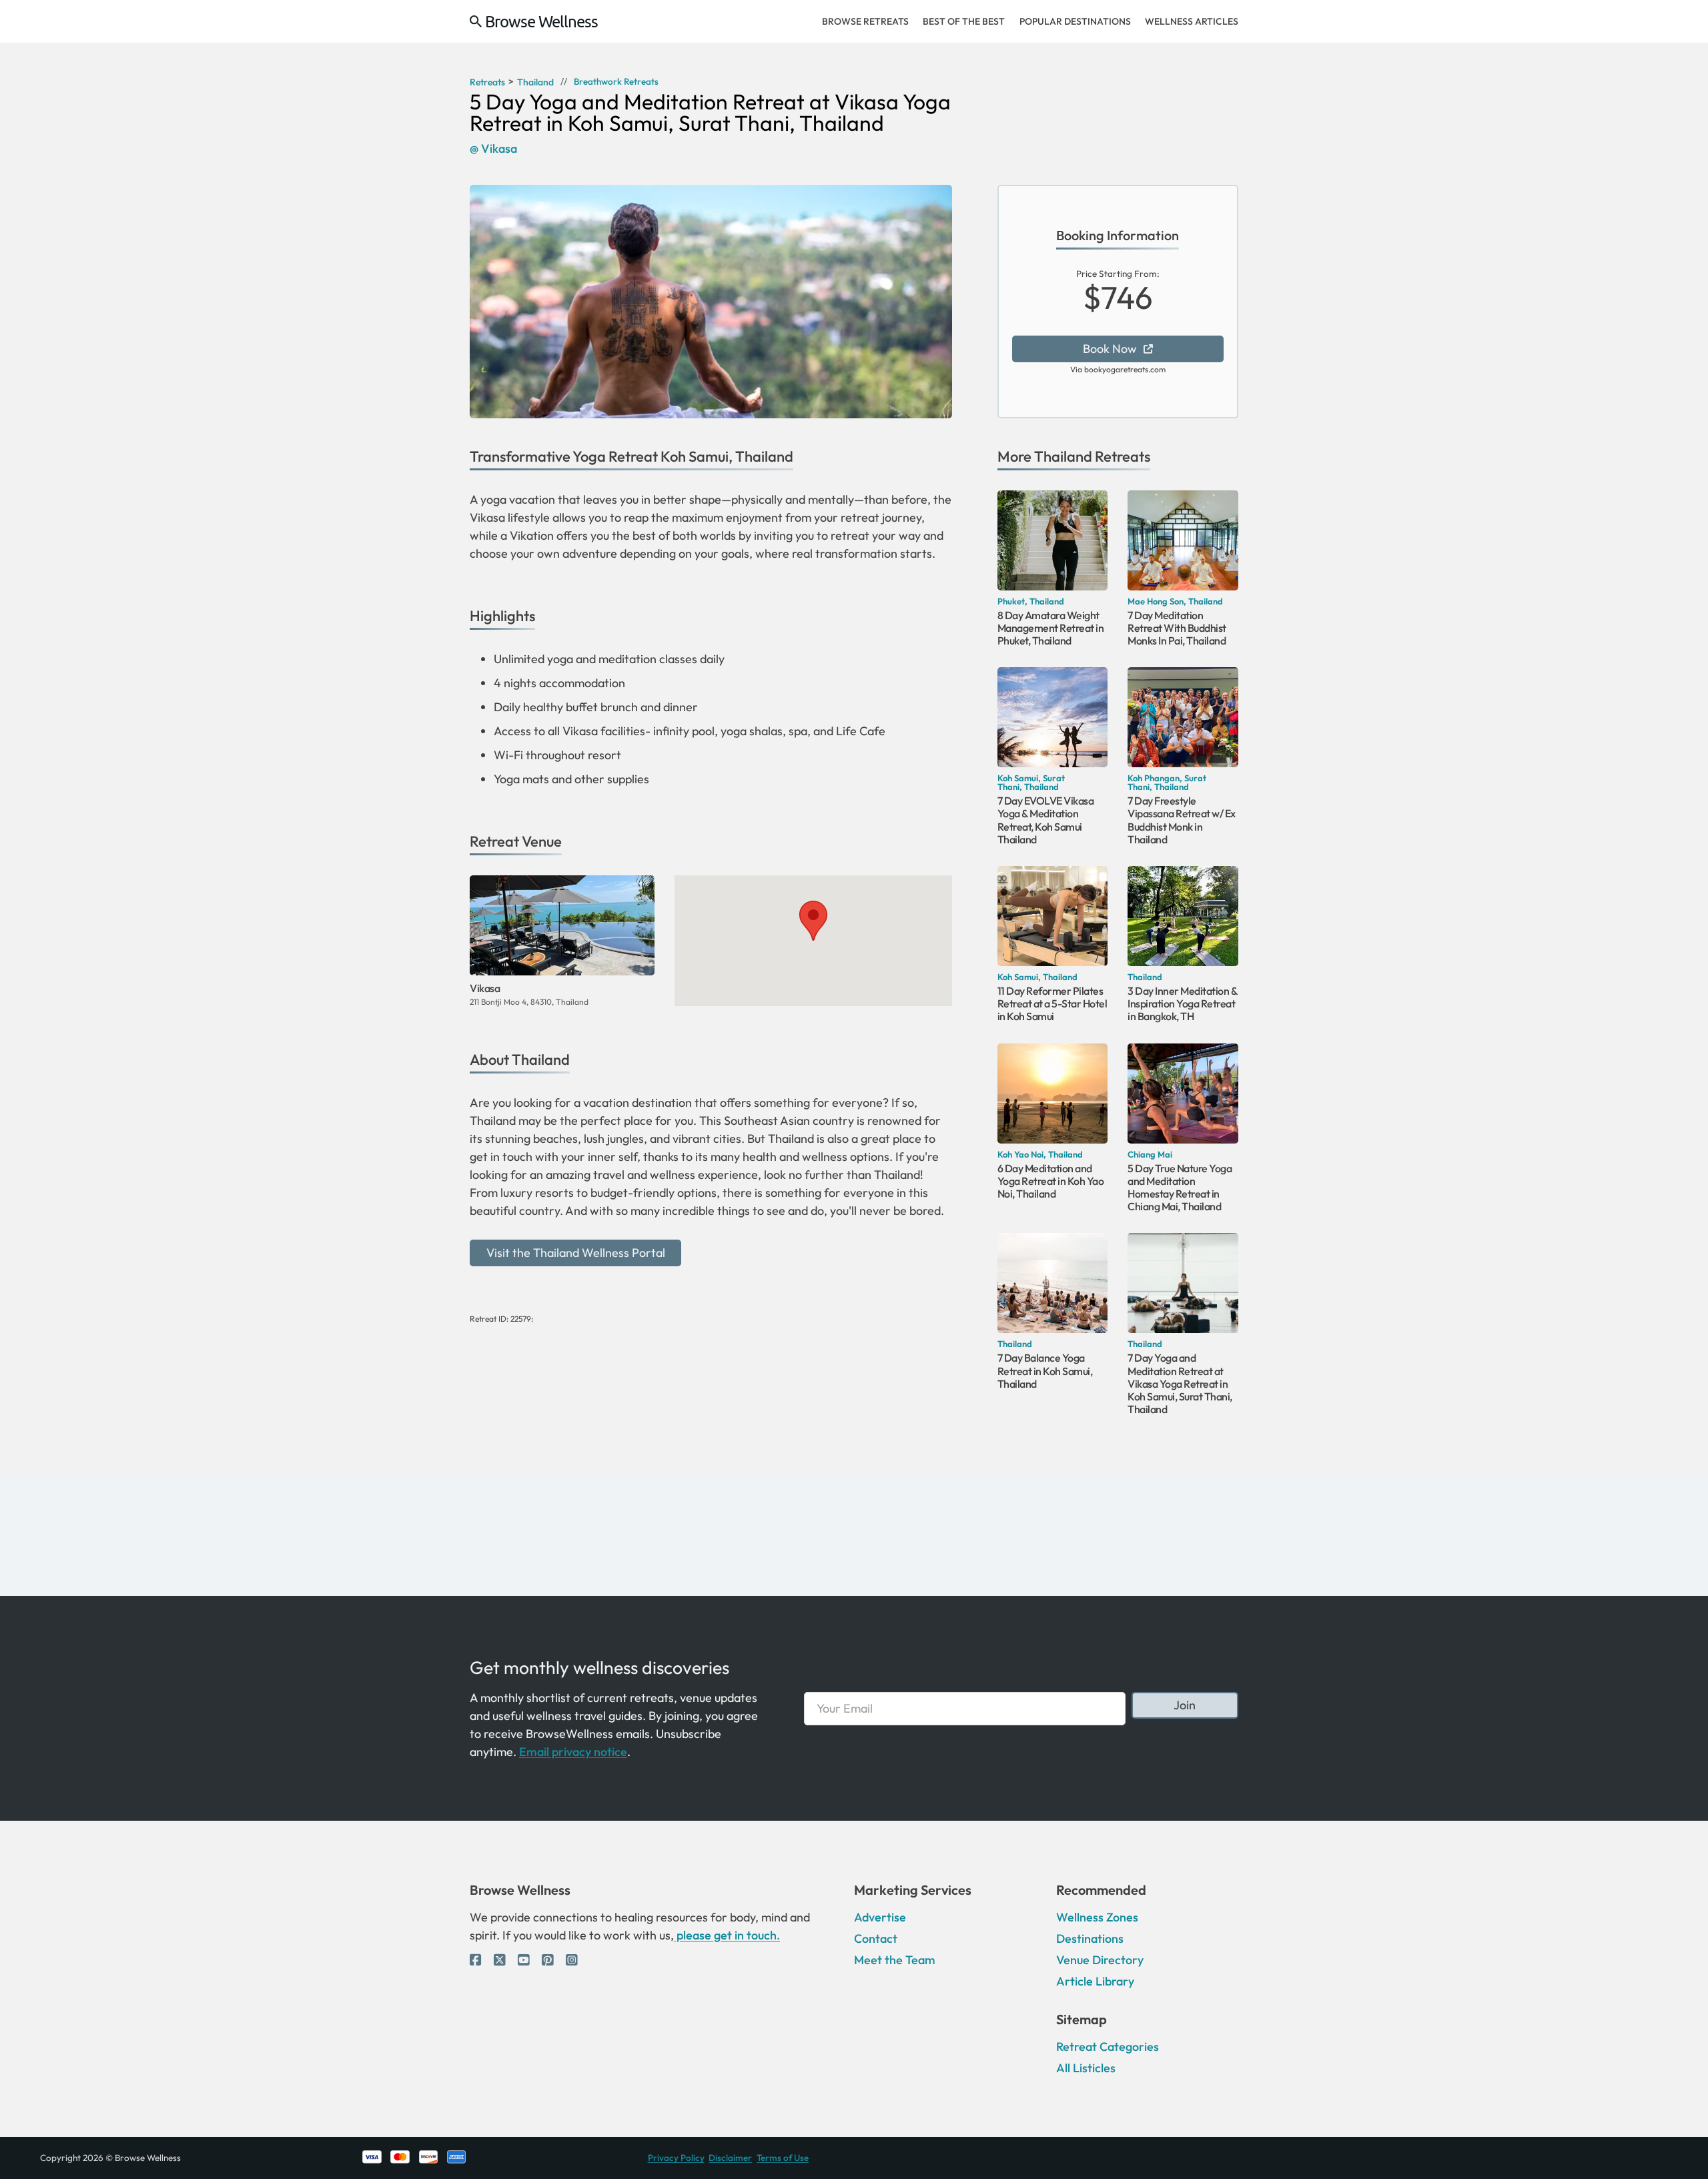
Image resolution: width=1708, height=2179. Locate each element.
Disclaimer (730, 2158)
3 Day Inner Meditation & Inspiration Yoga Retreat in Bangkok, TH (1182, 1003)
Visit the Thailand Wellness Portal (576, 1253)
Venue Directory (1100, 1960)
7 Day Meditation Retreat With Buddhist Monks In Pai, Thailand (1177, 628)
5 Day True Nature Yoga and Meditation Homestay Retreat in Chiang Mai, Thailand (1180, 1188)
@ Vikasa (493, 149)
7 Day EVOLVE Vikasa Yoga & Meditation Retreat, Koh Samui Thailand (1046, 820)
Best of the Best (964, 21)
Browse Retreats (865, 21)
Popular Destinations (1075, 21)
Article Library (1095, 1981)
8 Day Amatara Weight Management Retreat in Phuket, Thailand (1051, 628)
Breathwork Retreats (616, 82)
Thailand (1063, 456)
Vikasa (485, 988)
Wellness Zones (1097, 1917)
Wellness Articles (1192, 21)
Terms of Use (783, 2158)
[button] (813, 921)
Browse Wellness (541, 21)
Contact (876, 1938)
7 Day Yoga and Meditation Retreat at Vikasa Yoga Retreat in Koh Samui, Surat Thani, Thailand (1180, 1383)
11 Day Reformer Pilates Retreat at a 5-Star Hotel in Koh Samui (1052, 1003)
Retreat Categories (1108, 2047)
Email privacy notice (573, 1752)
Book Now (1110, 349)
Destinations (1090, 1938)
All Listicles (1086, 2068)
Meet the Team (895, 1960)
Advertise (880, 1917)
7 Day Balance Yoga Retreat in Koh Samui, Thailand (1045, 1370)
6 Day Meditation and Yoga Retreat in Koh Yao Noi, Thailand (1051, 1181)
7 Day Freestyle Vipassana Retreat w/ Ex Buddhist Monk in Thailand (1182, 820)
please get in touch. (727, 1935)
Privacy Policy (676, 2158)
